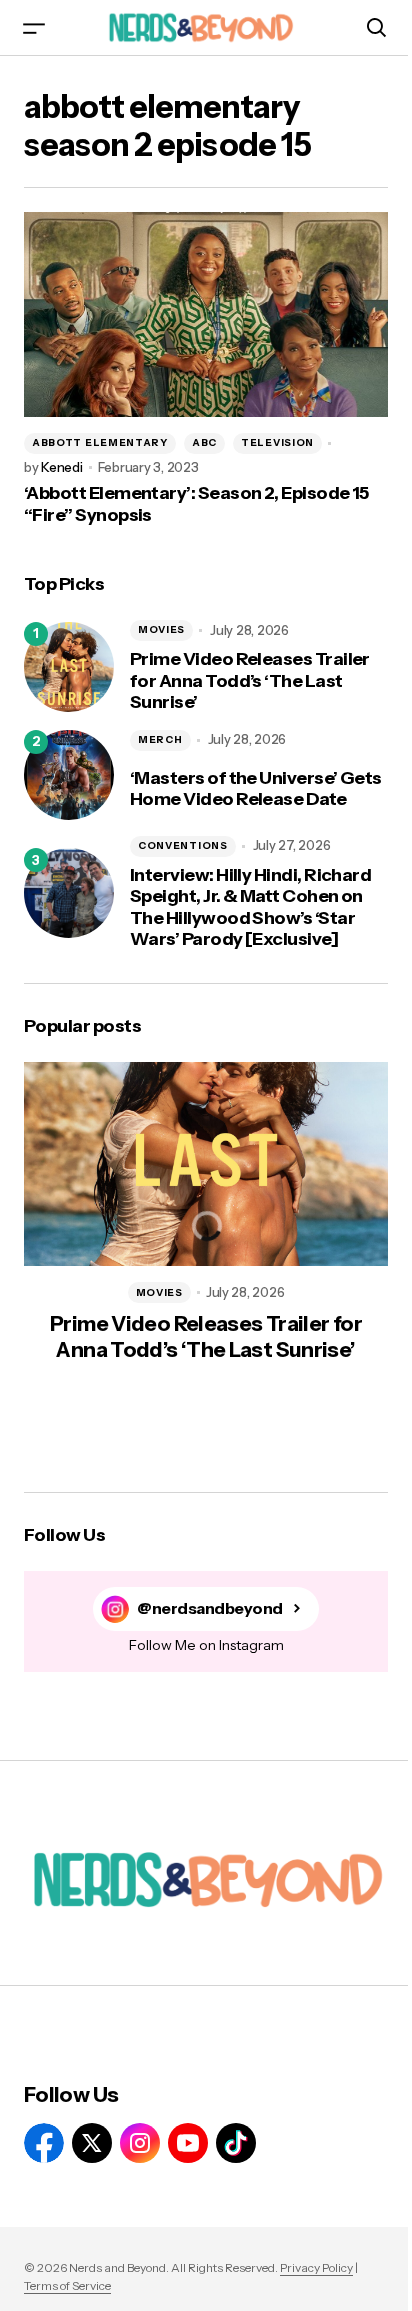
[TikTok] (236, 2143)
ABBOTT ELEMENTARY (100, 442)
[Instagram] (140, 2143)
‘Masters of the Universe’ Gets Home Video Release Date (256, 789)
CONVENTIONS (183, 845)
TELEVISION (277, 442)
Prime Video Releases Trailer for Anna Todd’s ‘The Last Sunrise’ (250, 681)
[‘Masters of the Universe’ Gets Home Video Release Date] (69, 775)
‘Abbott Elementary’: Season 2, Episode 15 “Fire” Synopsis (196, 504)
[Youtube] (188, 2143)
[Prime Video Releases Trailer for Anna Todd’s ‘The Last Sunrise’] (69, 667)
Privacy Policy (316, 2267)
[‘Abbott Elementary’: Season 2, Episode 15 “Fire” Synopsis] (206, 314)
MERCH (160, 739)
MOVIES (161, 629)
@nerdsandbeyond (210, 1608)
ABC (204, 442)
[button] (34, 27)
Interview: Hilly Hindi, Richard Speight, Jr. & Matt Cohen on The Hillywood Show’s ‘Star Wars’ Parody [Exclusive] (250, 908)
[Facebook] (44, 2143)
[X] (92, 2143)
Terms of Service (67, 2285)
